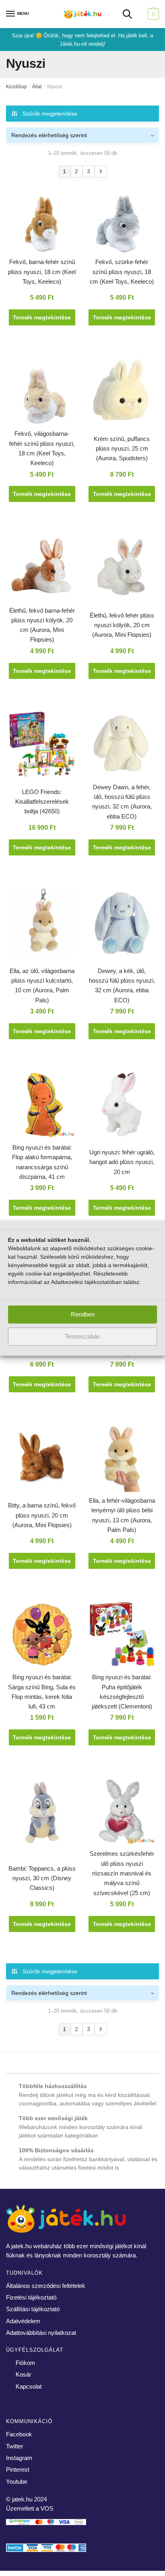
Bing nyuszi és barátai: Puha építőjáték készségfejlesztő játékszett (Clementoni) (122, 1692)
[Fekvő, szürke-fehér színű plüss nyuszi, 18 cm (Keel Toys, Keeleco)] (122, 221)
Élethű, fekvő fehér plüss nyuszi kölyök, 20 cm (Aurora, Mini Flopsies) (122, 625)
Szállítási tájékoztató (33, 2309)
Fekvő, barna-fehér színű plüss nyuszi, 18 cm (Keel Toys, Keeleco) (42, 272)
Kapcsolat (29, 2386)
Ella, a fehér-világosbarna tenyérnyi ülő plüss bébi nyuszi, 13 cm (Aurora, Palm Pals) (122, 1515)
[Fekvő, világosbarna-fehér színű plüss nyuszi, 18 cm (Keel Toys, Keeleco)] (42, 393)
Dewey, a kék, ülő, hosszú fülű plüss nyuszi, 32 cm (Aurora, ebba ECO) (122, 985)
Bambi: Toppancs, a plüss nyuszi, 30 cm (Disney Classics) (42, 1878)
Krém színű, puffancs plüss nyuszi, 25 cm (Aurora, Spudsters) (122, 449)
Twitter (15, 2446)
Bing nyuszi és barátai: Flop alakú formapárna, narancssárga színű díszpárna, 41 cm (42, 1162)
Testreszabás (82, 1336)
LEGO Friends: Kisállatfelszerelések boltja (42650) (42, 802)
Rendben (83, 1314)
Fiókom (25, 2363)
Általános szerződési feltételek (46, 2286)
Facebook (19, 2434)
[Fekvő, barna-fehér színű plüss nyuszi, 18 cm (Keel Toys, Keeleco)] (42, 221)
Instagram (19, 2458)
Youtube (17, 2482)
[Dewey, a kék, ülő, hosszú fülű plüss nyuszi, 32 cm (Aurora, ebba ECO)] (122, 926)
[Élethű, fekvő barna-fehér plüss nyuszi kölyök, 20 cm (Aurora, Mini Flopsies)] (42, 569)
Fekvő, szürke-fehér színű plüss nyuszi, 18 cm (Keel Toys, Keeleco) (122, 272)
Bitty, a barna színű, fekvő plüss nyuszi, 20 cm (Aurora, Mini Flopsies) (42, 1515)
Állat (37, 87)
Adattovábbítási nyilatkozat (41, 2333)
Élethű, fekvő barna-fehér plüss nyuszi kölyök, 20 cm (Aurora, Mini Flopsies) (42, 625)
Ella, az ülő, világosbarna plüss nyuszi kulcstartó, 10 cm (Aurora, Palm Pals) (42, 985)
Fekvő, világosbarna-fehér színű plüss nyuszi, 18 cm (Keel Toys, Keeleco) (42, 448)
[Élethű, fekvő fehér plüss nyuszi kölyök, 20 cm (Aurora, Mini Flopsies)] (122, 569)
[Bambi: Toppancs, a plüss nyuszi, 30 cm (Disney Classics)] (42, 1813)
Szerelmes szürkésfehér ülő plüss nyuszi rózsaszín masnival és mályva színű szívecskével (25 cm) (122, 1873)
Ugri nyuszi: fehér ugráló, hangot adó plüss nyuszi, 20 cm (122, 1162)
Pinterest (18, 2469)
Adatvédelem (23, 2321)
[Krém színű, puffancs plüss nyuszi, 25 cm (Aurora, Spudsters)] (122, 393)
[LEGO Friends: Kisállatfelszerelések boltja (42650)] (42, 746)
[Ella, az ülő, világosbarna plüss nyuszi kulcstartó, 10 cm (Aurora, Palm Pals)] (42, 922)
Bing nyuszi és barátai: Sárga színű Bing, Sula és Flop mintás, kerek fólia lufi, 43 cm (42, 1692)
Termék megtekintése (42, 317)
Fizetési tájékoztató (31, 2297)
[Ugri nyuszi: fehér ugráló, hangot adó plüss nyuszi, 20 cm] (122, 1106)
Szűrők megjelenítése (50, 114)
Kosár (23, 2374)
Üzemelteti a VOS (30, 2508)
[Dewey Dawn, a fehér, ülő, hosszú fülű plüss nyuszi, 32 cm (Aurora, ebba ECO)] (122, 746)
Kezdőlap (16, 87)
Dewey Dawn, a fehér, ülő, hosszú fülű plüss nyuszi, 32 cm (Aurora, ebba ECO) (122, 802)
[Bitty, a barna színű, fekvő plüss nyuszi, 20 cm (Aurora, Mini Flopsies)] (42, 1459)
